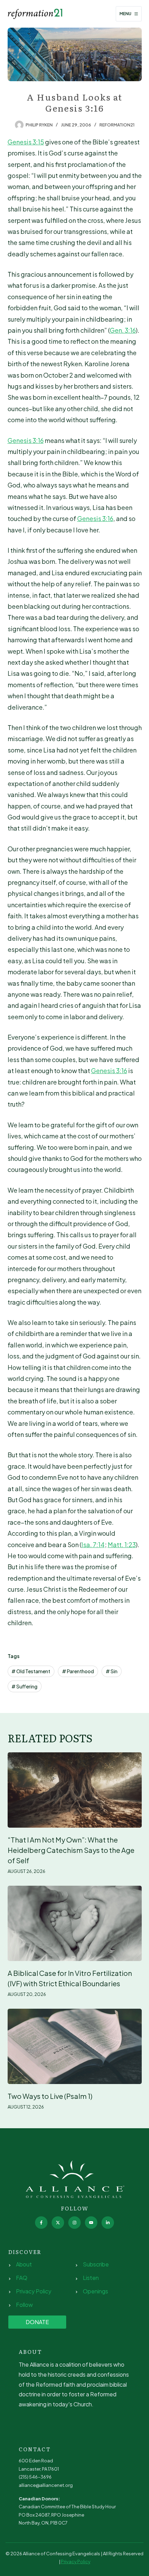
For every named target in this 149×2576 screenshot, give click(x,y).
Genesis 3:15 (26, 142)
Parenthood (78, 1671)
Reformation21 (117, 125)
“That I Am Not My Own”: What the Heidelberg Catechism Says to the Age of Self (71, 1850)
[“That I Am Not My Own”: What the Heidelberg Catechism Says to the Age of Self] (75, 1790)
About (24, 2264)
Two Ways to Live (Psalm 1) (50, 2096)
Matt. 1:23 (122, 1545)
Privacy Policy (34, 2291)
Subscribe (96, 2264)
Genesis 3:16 (26, 440)
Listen (91, 2278)
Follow (24, 2305)
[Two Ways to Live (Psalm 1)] (75, 2046)
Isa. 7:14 (93, 1545)
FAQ (22, 2278)
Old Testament (31, 1671)
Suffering (24, 1686)
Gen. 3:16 (123, 330)
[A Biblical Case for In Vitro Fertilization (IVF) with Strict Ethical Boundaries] (75, 1923)
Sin (112, 1671)
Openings (95, 2291)
